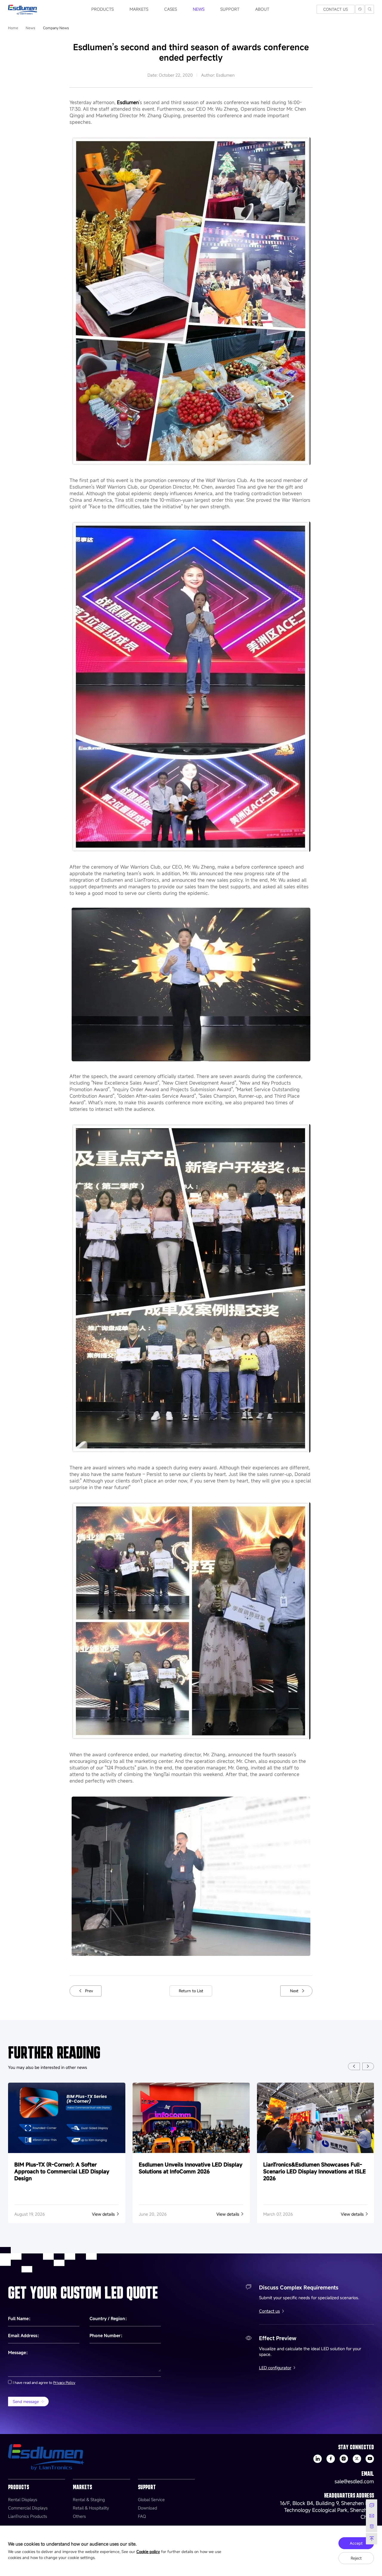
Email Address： (25, 2335)
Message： (19, 2352)
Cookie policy (148, 2552)
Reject (356, 2558)
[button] (354, 2066)
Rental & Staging (89, 2499)
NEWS (199, 9)
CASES (171, 9)
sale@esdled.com (354, 2481)
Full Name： (20, 2318)
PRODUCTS (103, 9)
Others (79, 2516)
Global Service (151, 2499)
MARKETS (139, 9)
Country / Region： (109, 2318)
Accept (356, 2543)
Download (147, 2508)
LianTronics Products (28, 2516)
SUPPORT (230, 9)
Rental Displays (23, 2499)
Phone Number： (107, 2335)
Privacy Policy (64, 2382)
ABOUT (262, 9)
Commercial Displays (28, 2508)
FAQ (142, 2516)
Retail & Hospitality (91, 2508)
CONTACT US (336, 9)
